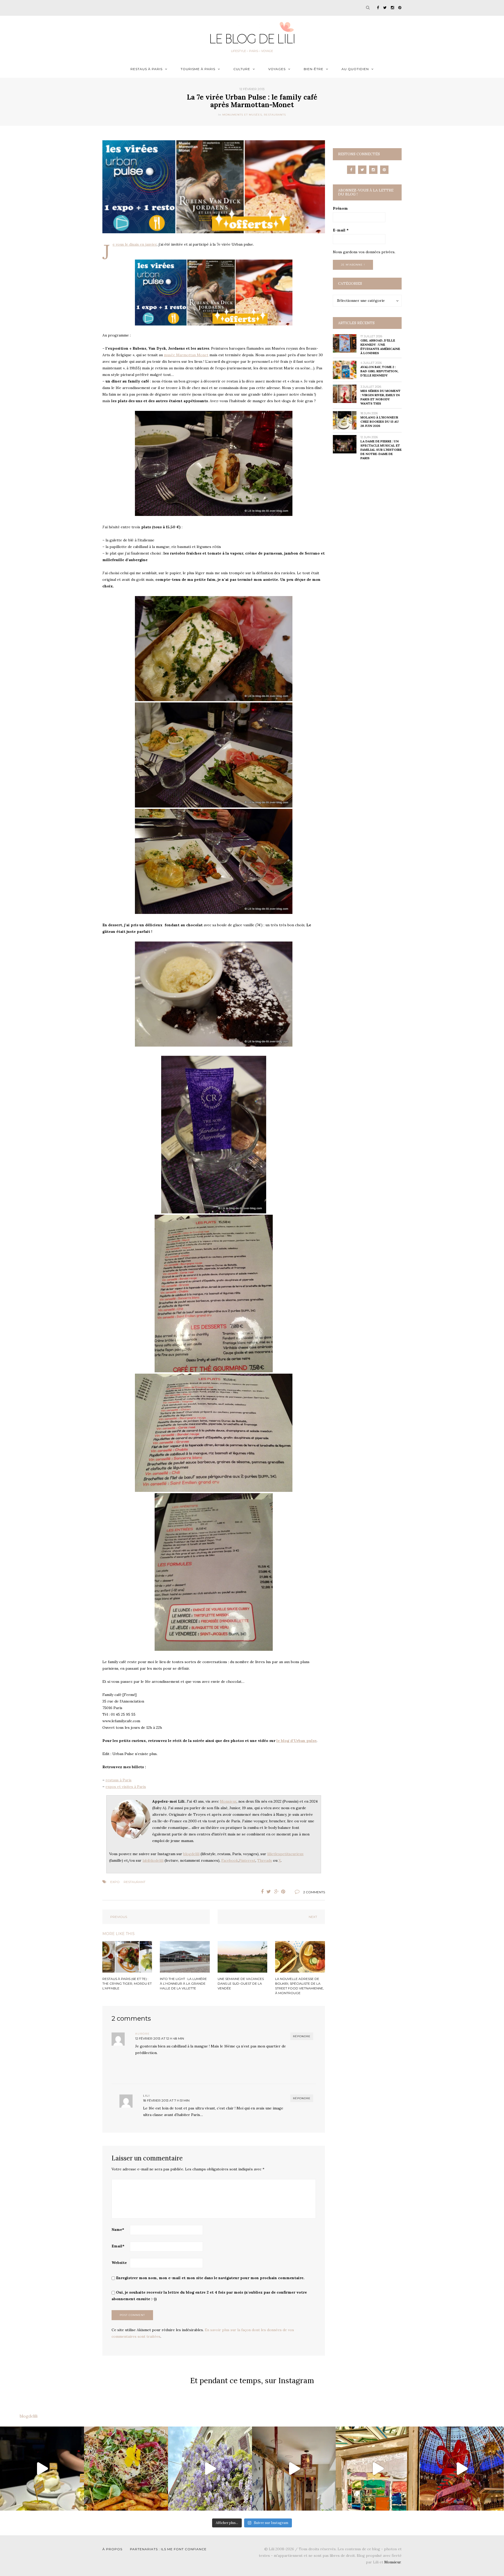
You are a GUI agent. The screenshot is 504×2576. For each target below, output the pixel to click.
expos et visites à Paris (126, 1787)
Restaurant (135, 1882)
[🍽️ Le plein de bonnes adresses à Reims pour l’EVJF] (126, 2469)
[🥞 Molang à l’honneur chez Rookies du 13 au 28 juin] (42, 2469)
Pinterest (247, 1860)
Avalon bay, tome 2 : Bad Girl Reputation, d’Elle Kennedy (379, 371)
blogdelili (191, 1854)
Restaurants (275, 115)
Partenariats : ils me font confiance (168, 2549)
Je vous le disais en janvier (135, 244)
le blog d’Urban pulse (296, 1741)
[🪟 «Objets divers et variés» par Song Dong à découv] (378, 2469)
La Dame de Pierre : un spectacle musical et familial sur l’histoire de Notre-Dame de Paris (381, 450)
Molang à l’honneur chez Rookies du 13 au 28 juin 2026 (380, 421)
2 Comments (314, 1892)
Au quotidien (355, 69)
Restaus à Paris (146, 69)
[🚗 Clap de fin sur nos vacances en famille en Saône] (210, 2469)
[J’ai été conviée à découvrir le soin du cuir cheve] (294, 2469)
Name (118, 2230)
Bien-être (314, 69)
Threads (265, 1860)
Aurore (143, 2034)
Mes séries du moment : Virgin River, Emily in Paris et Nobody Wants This (380, 397)
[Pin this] (285, 1892)
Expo (115, 1882)
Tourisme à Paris (198, 69)
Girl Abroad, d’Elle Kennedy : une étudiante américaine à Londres (380, 347)
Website (119, 2263)
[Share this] (261, 1892)
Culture (242, 69)
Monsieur (228, 1801)
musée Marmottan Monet (186, 355)
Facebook (230, 1860)
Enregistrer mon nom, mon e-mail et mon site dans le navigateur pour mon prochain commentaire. (210, 2278)
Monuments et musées (242, 115)
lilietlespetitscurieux (285, 1854)
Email (118, 2246)
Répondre (302, 2036)
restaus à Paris (119, 1780)
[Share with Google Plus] (277, 1892)
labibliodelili (153, 1860)
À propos (112, 2549)
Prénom (340, 208)
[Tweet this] (269, 1892)
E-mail (341, 230)
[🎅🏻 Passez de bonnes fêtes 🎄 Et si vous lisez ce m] (462, 2469)
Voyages (277, 69)
